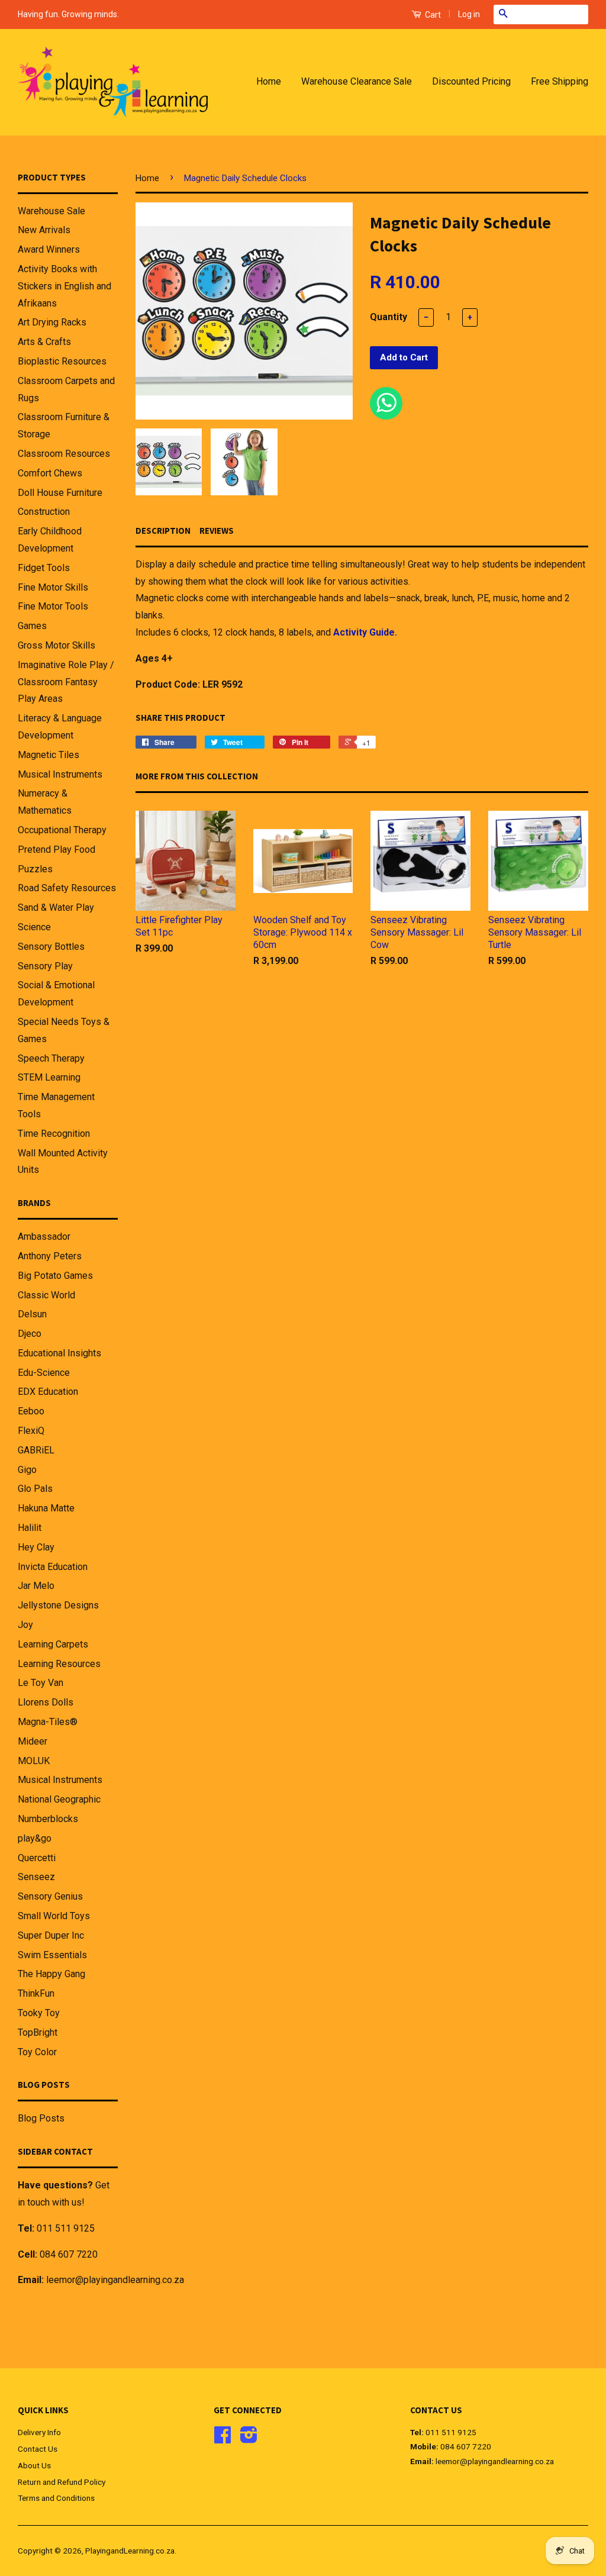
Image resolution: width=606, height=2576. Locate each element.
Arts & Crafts (44, 342)
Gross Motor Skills (57, 645)
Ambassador (44, 1237)
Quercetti (37, 1858)
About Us (34, 2465)
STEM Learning (49, 1077)
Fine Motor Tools (53, 606)
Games (32, 626)
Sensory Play (45, 966)
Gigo (27, 1470)
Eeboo (31, 1411)
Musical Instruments (60, 774)
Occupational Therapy (62, 830)
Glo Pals (35, 1489)
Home (269, 81)
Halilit (30, 1528)
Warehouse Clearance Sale (357, 81)
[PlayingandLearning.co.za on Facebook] (223, 2439)
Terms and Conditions (56, 2498)
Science (34, 927)
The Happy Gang (51, 1974)
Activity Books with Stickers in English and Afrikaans (65, 286)
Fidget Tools (44, 568)
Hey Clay (36, 1547)
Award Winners (49, 249)
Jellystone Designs (58, 1605)
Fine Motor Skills (53, 587)
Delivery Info (39, 2432)
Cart (432, 15)
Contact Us (38, 2449)
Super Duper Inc (51, 1935)
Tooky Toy (39, 2013)
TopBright (38, 2032)
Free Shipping (560, 81)
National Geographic (59, 1799)
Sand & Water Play (56, 907)
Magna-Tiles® (48, 1722)
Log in (469, 14)
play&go (35, 1838)
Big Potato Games (55, 1276)
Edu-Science (44, 1373)
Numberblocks (48, 1819)
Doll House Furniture (60, 493)
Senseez (36, 1877)
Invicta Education (53, 1567)
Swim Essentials (52, 1955)
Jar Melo (36, 1586)
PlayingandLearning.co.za (130, 2551)
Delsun (32, 1314)
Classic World (46, 1295)
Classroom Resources (64, 454)
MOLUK (34, 1761)
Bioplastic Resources (62, 361)
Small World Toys (54, 1916)
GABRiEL (36, 1450)
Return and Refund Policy (62, 2482)
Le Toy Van (41, 1683)
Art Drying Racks (52, 322)
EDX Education (48, 1392)
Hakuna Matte (46, 1508)
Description (163, 531)
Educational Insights (59, 1353)
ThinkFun (36, 1993)
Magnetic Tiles (49, 755)
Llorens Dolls (46, 1702)
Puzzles (35, 869)
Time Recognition (54, 1134)
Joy (25, 1625)
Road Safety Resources (67, 888)
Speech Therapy (51, 1058)
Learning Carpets (53, 1644)
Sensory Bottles (51, 947)
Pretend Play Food (57, 849)
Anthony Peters (50, 1256)
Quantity (389, 317)
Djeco (30, 1334)
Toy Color (37, 2052)
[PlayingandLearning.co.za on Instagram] (249, 2439)
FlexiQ (31, 1431)
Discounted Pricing (471, 81)
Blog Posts (41, 2118)
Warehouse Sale (51, 211)
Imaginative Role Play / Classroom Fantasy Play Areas (66, 682)
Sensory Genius (50, 1896)
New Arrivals (44, 230)
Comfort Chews (50, 473)
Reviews (217, 531)
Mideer (33, 1741)
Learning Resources (59, 1664)
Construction (44, 512)
